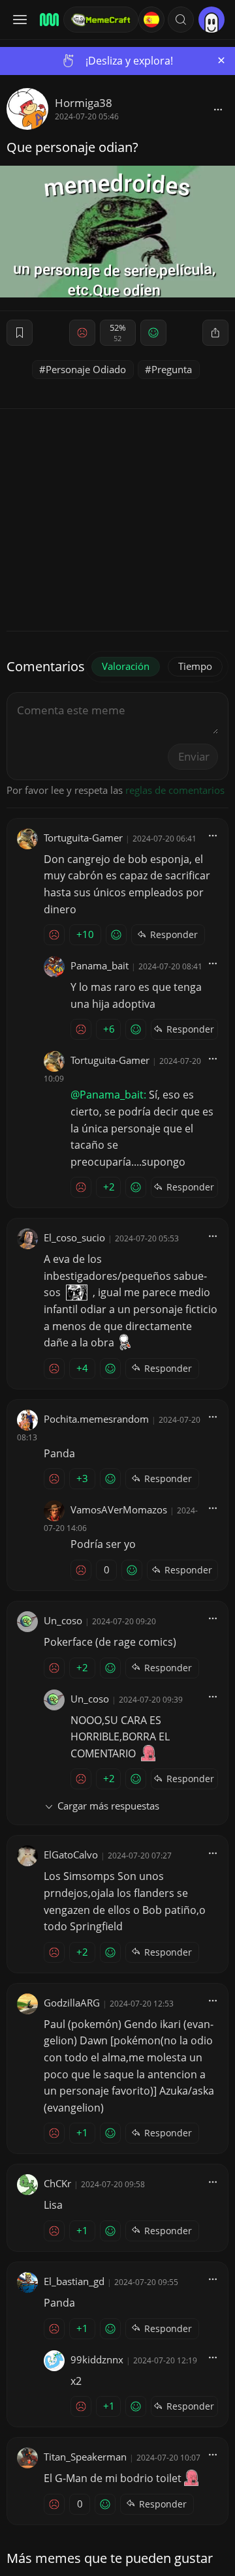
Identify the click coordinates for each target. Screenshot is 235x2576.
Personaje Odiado (86, 369)
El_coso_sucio (74, 1237)
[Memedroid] (47, 20)
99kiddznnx (97, 2359)
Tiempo (195, 666)
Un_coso (63, 1620)
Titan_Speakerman (85, 2457)
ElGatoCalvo (71, 1855)
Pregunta (172, 369)
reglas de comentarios (175, 790)
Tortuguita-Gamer (83, 838)
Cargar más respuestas (108, 1806)
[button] (181, 20)
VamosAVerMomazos (119, 1509)
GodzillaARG (72, 2003)
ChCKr (57, 2183)
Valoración (126, 666)
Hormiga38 (84, 103)
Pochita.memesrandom (96, 1419)
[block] (218, 109)
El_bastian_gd (74, 2281)
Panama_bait (100, 965)
